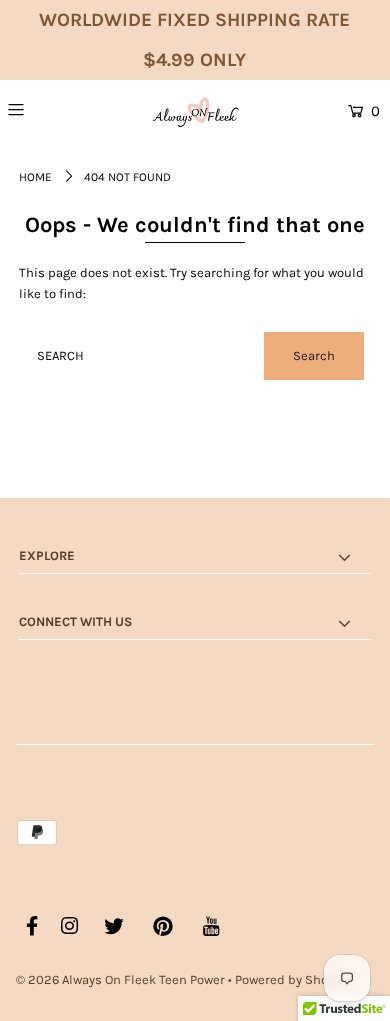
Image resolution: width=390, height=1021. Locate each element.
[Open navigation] (43, 109)
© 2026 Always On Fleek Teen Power (120, 979)
